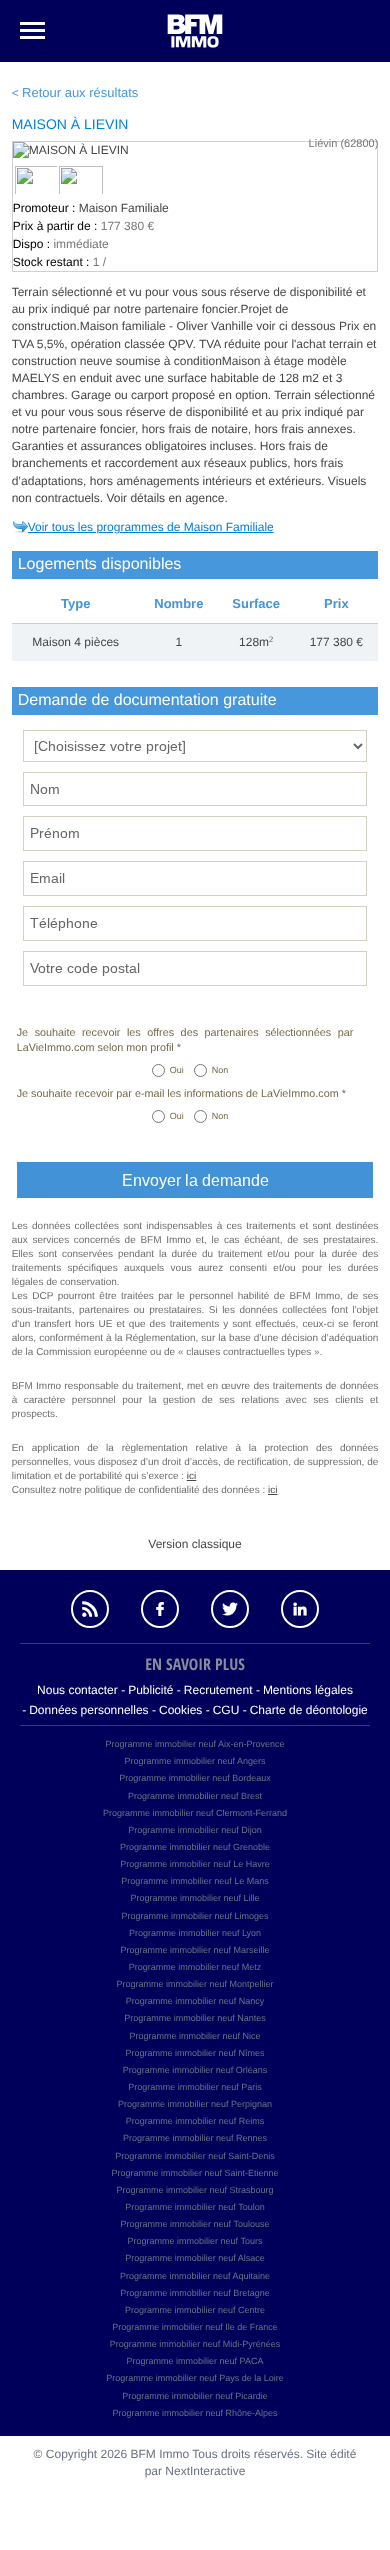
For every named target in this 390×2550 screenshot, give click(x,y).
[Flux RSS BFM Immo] (90, 1609)
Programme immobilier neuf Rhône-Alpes (194, 2413)
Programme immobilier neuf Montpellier (194, 1984)
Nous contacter (77, 1690)
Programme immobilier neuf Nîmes (194, 2053)
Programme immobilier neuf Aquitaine (195, 2276)
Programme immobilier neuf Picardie (195, 2396)
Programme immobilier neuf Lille (194, 1898)
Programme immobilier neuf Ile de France (195, 2327)
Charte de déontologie (309, 1710)
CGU (226, 1710)
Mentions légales (308, 1690)
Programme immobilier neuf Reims (195, 2121)
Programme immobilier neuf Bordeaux (195, 1778)
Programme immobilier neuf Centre (195, 2310)
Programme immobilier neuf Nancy (195, 2001)
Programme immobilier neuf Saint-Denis (195, 2156)
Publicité (150, 1690)
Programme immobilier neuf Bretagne (195, 2293)
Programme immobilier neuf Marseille (194, 1950)
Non (220, 1070)
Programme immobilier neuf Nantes (195, 2018)
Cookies (180, 1710)
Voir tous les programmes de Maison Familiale (151, 527)
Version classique (194, 1544)
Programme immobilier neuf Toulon (194, 2207)
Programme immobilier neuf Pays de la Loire (195, 2378)
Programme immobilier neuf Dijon (195, 1830)
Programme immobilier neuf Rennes (195, 2138)
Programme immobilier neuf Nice (194, 2036)
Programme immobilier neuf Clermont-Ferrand (195, 1813)
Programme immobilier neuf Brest (195, 1796)
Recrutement (218, 1690)
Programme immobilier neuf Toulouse (195, 2224)
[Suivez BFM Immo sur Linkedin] (300, 1609)
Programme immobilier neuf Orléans (195, 2070)
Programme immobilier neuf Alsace (195, 2258)
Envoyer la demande (195, 1180)
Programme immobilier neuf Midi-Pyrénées (195, 2344)
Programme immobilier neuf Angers (194, 1761)
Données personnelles (88, 1710)
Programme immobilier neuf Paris (195, 2087)
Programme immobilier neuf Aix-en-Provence (194, 1744)
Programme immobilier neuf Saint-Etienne (194, 2173)
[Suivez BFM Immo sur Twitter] (230, 1609)
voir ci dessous (297, 326)
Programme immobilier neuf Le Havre (195, 1864)
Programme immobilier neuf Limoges (194, 1916)
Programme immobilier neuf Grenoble (195, 1847)
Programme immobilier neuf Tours (195, 2241)
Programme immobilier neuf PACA (195, 2361)
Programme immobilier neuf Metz (195, 1967)
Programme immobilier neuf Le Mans (195, 1881)
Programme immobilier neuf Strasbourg (194, 2190)
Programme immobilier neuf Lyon (195, 1933)
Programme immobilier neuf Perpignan (195, 2104)
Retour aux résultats (80, 92)
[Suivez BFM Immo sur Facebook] (160, 1609)
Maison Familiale (124, 208)
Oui (177, 1070)
